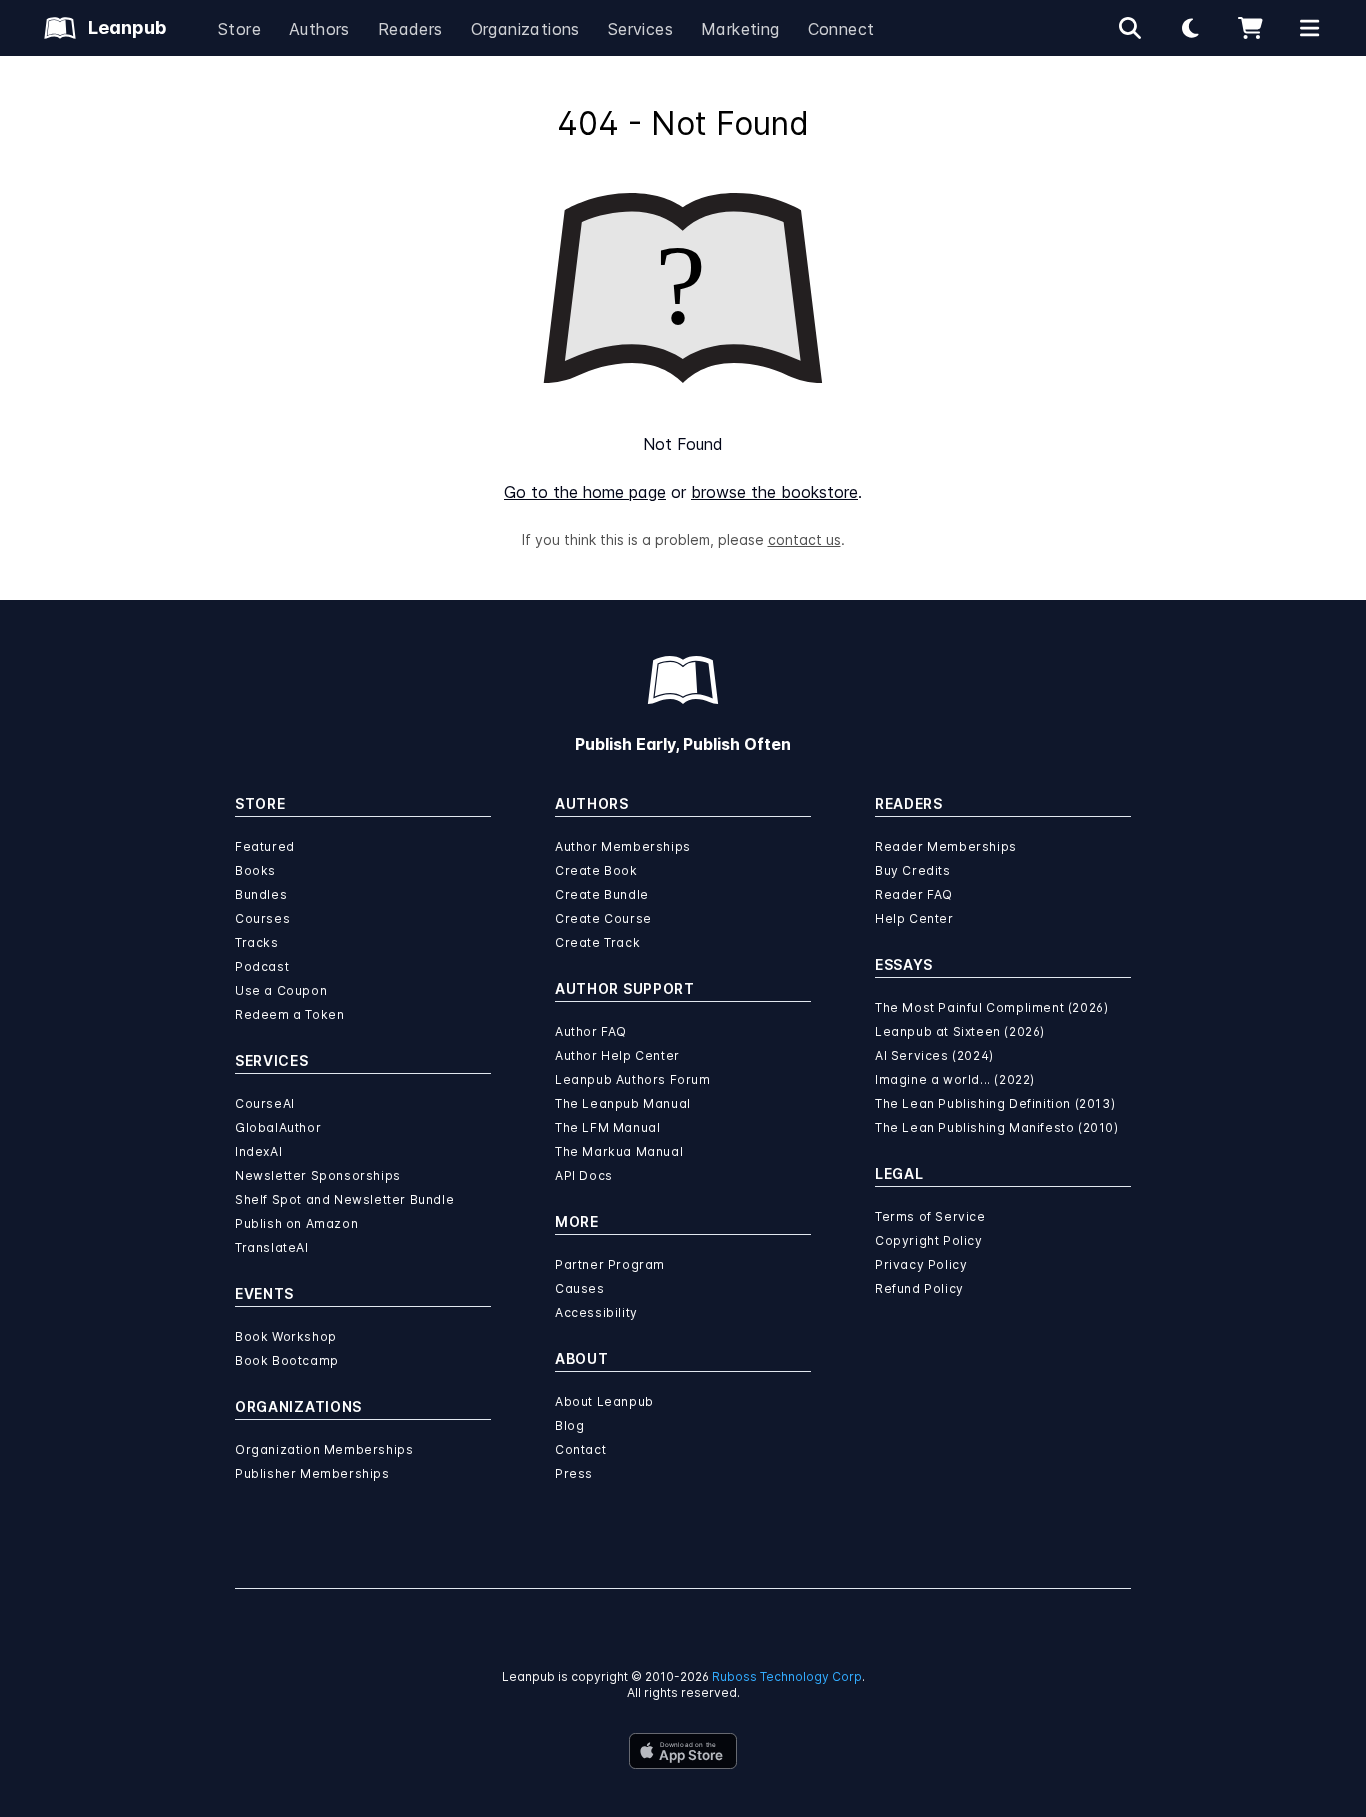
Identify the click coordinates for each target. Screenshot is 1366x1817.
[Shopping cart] (1250, 28)
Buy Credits (913, 870)
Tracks (257, 942)
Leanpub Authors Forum (633, 1079)
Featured (265, 846)
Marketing (740, 29)
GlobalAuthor (278, 1127)
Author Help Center (617, 1055)
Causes (580, 1288)
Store (239, 29)
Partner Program (610, 1264)
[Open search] (1130, 28)
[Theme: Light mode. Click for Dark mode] (1190, 28)
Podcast (262, 966)
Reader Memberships (946, 846)
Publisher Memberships (312, 1473)
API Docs (584, 1175)
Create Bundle (602, 894)
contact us (804, 539)
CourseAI (265, 1103)
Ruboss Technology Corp (787, 1676)
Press (574, 1473)
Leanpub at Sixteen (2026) (960, 1031)
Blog (569, 1425)
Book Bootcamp (287, 1360)
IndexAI (258, 1151)
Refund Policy (919, 1288)
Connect (841, 29)
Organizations (525, 29)
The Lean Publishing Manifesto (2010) (997, 1127)
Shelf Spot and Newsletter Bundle (344, 1199)
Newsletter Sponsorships (318, 1175)
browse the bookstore (774, 492)
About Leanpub (604, 1401)
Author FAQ (591, 1031)
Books (255, 870)
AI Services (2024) (934, 1055)
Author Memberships (623, 846)
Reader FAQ (914, 894)
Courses (262, 918)
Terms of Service (930, 1216)
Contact (580, 1449)
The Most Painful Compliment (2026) (991, 1007)
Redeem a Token (289, 1014)
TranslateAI (272, 1247)
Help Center (914, 918)
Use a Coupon (281, 990)
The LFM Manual (607, 1127)
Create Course (603, 918)
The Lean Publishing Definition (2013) (995, 1103)
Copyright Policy (929, 1240)
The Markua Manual (619, 1151)
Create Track (597, 942)
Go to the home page (585, 492)
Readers (410, 29)
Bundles (261, 894)
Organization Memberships (324, 1449)
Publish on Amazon (296, 1223)
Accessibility (596, 1312)
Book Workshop (286, 1336)
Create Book (596, 870)
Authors (319, 29)
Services (640, 29)
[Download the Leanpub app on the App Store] (683, 1751)
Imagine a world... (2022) (955, 1079)
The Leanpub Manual (623, 1103)
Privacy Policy (921, 1264)
